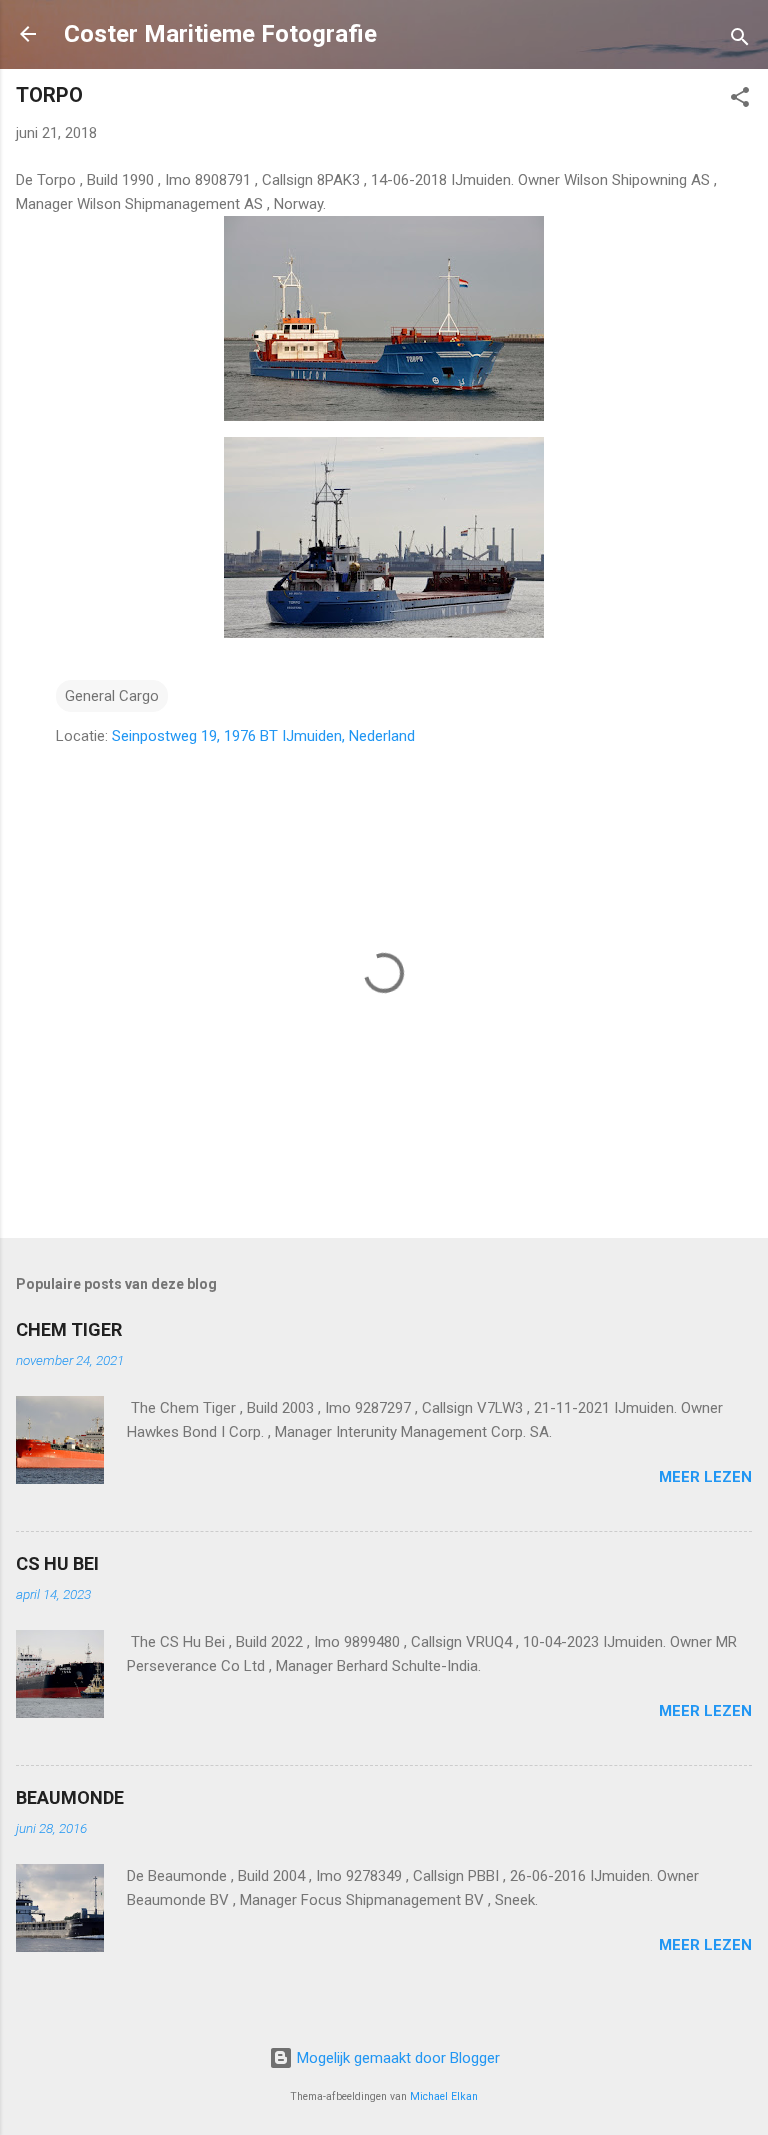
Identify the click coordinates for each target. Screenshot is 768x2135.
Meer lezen (705, 1477)
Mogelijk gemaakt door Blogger (396, 2058)
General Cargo (112, 696)
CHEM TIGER (69, 1329)
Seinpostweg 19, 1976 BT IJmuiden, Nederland (263, 736)
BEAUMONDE (70, 1797)
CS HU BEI (57, 1563)
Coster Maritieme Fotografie (220, 34)
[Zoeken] (740, 40)
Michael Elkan (444, 2096)
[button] (740, 100)
